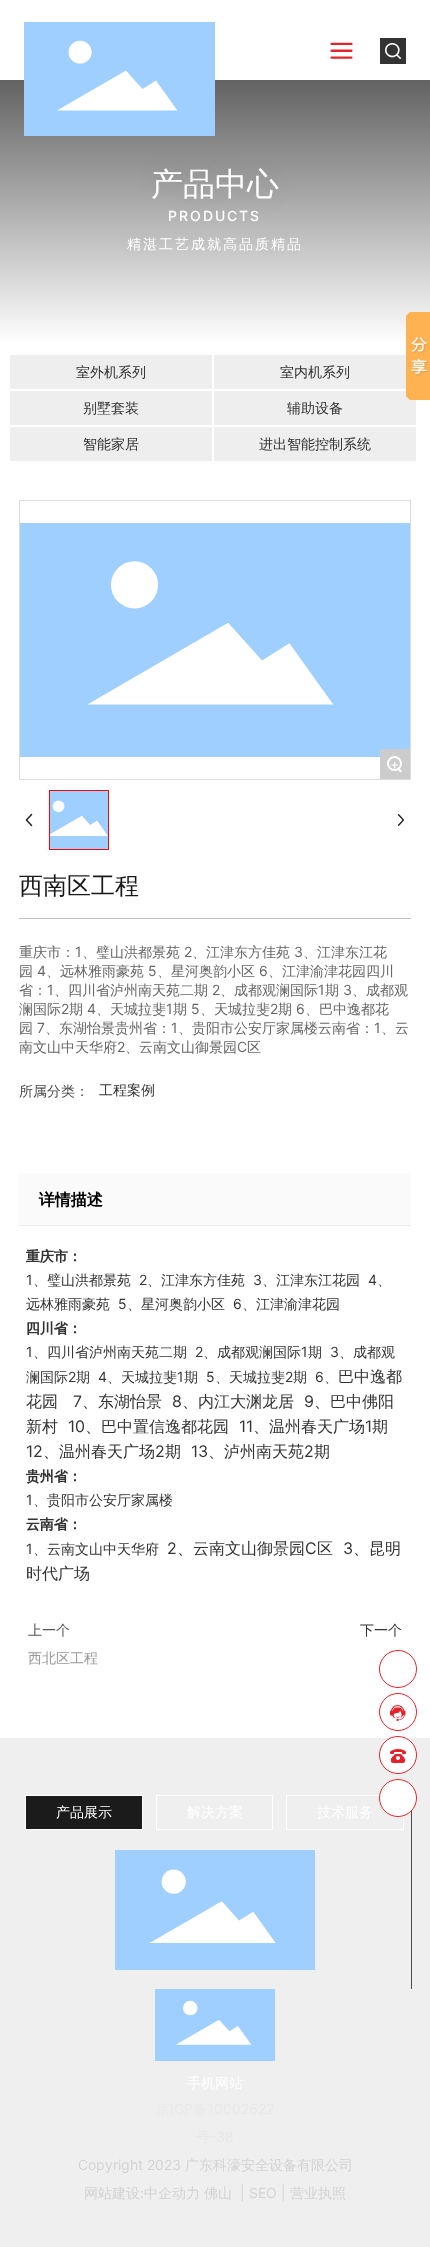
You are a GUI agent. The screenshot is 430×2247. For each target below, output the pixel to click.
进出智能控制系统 (315, 443)
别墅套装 (111, 407)
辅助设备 (315, 407)
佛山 (218, 2192)
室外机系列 (111, 371)
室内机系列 (315, 371)
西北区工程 (63, 1657)
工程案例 (127, 1089)
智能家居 (111, 443)
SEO (263, 2192)
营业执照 (318, 2192)
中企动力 (172, 2192)
